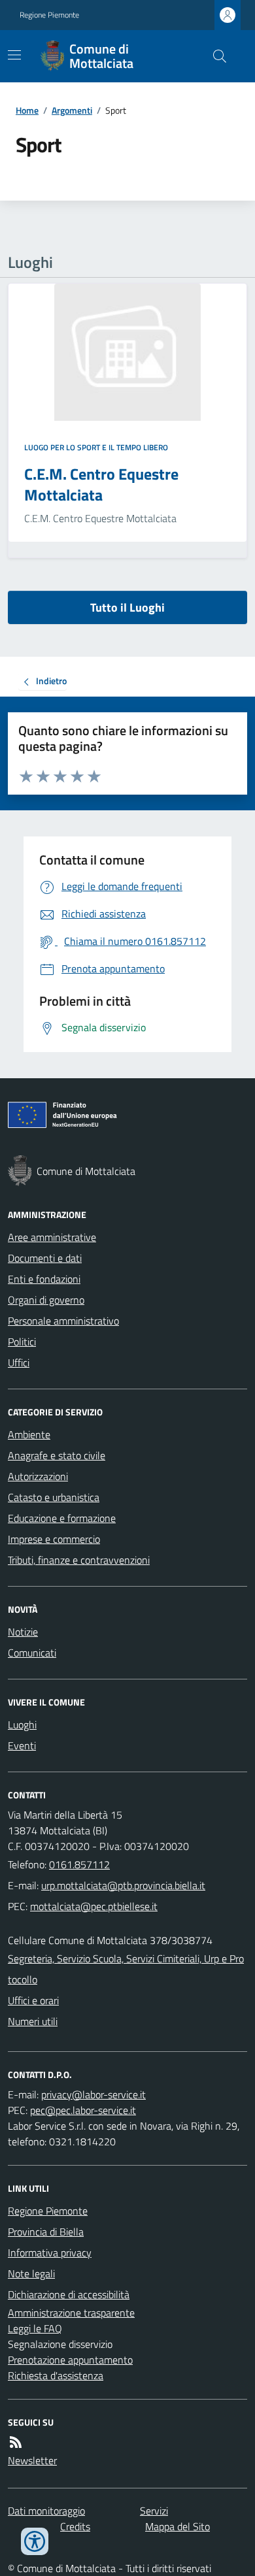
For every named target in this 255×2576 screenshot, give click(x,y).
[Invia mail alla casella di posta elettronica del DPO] (93, 2094)
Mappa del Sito (178, 2526)
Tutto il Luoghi (127, 607)
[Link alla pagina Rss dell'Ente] (16, 2442)
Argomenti (72, 110)
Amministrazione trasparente (71, 2313)
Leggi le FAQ (35, 2328)
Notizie (23, 1632)
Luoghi (22, 1725)
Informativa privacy (50, 2253)
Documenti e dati (45, 1258)
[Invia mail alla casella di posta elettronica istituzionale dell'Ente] (123, 1885)
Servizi (154, 2511)
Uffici (19, 1362)
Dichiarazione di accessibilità (69, 2294)
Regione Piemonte (49, 15)
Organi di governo (46, 1300)
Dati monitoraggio (46, 2511)
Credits (75, 2526)
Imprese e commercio (54, 1539)
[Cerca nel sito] (214, 56)
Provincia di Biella (46, 2232)
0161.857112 (79, 1864)
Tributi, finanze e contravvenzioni (79, 1560)
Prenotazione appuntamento (70, 2360)
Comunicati (32, 1653)
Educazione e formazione (62, 1518)
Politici (22, 1342)
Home (27, 110)
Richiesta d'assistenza (56, 2375)
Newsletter (32, 2460)
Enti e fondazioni (44, 1279)
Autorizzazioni (38, 1476)
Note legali (31, 2273)
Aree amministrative (52, 1237)
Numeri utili (33, 2021)
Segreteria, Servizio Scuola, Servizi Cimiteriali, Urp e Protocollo (126, 1969)
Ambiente (29, 1434)
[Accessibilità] (35, 2541)
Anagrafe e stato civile (57, 1455)
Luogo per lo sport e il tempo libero (96, 448)
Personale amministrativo (63, 1321)
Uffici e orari (33, 2000)
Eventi (22, 1745)
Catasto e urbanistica (54, 1497)
